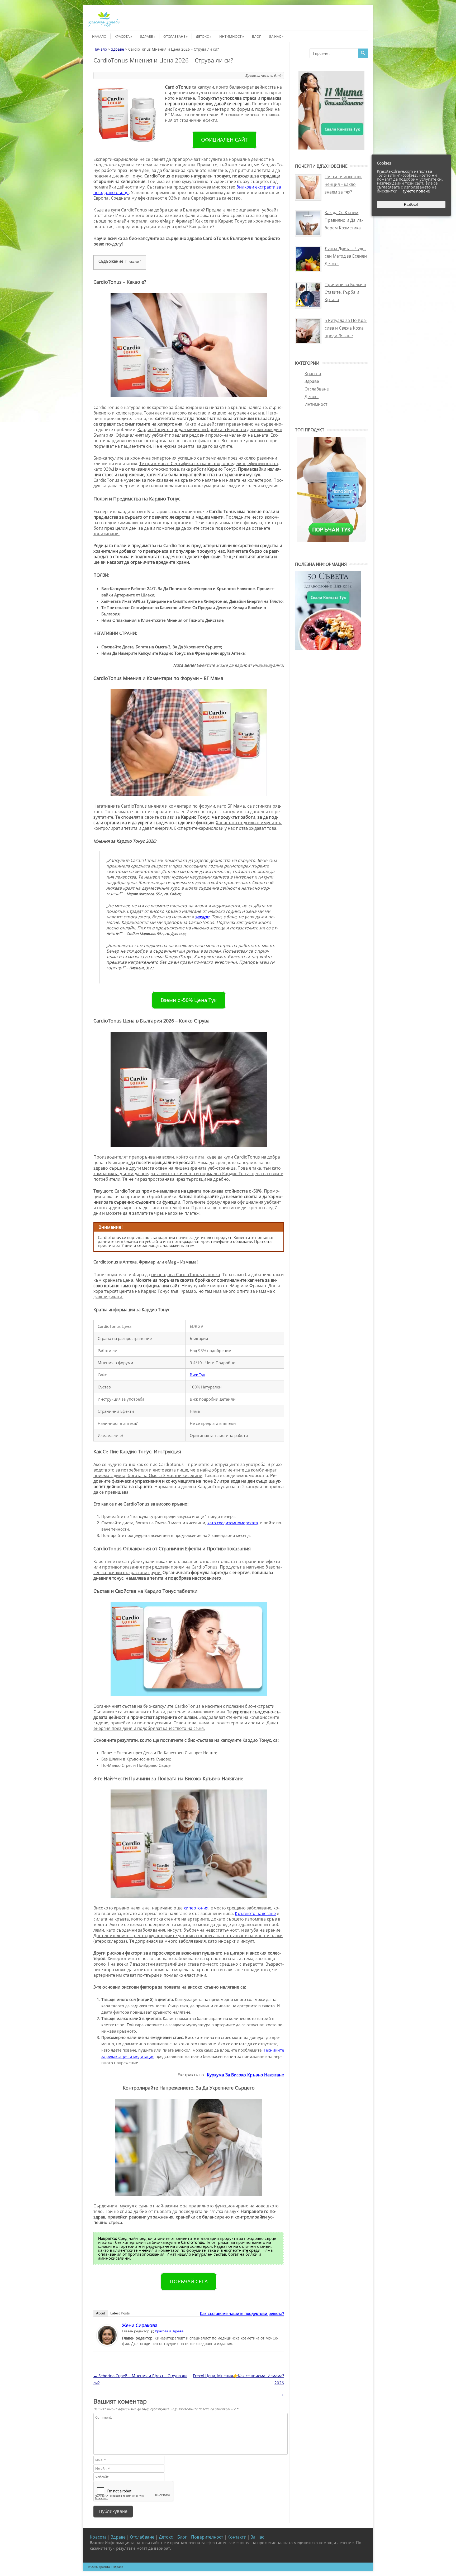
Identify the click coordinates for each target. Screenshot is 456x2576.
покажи (133, 261)
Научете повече (415, 191)
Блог (256, 36)
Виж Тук (198, 1375)
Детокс (202, 36)
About (101, 2313)
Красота (122, 36)
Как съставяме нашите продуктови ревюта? (242, 2313)
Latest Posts (120, 2313)
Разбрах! (411, 204)
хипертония (196, 1908)
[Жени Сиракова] (107, 2344)
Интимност (230, 36)
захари (202, 917)
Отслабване (174, 36)
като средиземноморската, (233, 1523)
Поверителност (207, 2537)
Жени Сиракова (140, 2325)
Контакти (237, 2537)
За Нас (275, 36)
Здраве (146, 36)
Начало (99, 36)
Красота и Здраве (169, 2331)
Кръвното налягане (255, 1913)
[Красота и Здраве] (104, 26)
